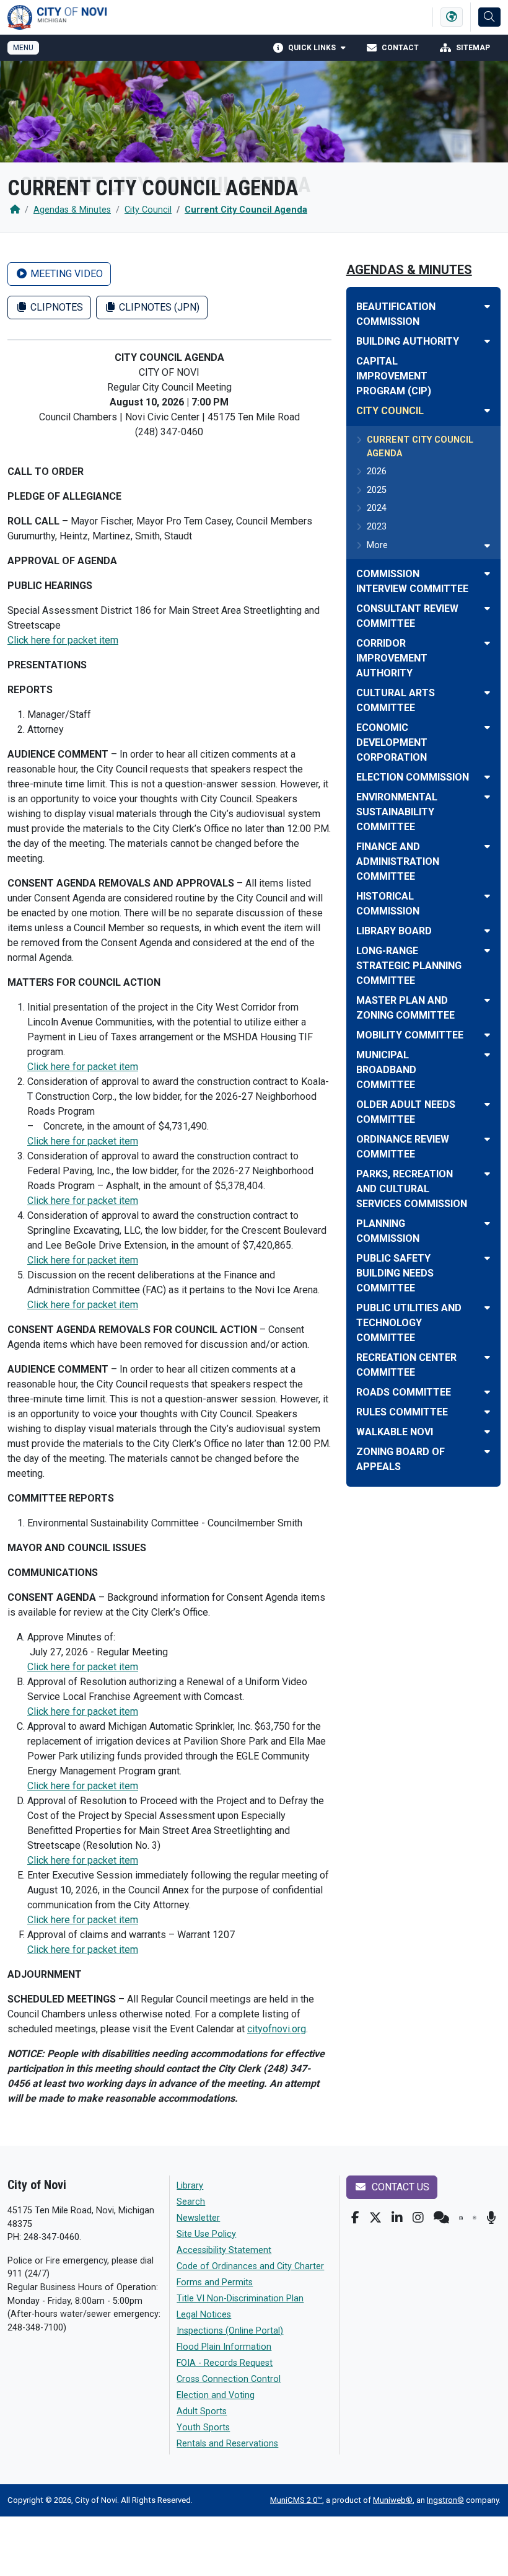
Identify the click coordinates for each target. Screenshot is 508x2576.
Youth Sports (203, 2428)
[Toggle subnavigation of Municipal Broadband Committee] (487, 1055)
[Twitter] (375, 2218)
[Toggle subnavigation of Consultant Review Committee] (487, 609)
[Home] (15, 210)
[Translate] (452, 17)
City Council (148, 210)
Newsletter (198, 2218)
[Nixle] (441, 2218)
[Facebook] (355, 2218)
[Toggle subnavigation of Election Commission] (487, 777)
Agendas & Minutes (72, 210)
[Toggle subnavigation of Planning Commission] (487, 1224)
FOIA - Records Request (225, 2363)
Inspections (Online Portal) (230, 2331)
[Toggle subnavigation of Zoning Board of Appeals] (487, 1452)
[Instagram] (418, 2218)
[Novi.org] (475, 2218)
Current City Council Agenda (246, 210)
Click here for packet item (63, 640)
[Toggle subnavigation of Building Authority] (487, 341)
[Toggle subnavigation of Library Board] (487, 931)
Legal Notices (204, 2315)
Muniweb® (393, 2500)
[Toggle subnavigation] (487, 546)
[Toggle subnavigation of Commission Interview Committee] (487, 574)
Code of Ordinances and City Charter (250, 2266)
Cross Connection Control (229, 2379)
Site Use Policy (206, 2234)
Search (191, 2202)
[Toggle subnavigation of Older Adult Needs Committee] (487, 1104)
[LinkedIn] (397, 2218)
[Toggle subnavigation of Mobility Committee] (487, 1035)
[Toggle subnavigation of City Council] (487, 411)
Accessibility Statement (224, 2250)
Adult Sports (202, 2411)
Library (190, 2186)
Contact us (399, 2187)
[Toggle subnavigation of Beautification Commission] (487, 307)
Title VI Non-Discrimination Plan (240, 2299)
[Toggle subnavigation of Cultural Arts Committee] (487, 693)
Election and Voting (216, 2395)
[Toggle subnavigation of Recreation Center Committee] (487, 1357)
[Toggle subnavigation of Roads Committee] (487, 1392)
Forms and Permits (215, 2282)
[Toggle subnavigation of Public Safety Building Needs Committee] (487, 1258)
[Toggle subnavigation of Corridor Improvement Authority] (487, 643)
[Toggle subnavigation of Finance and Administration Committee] (487, 847)
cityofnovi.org (277, 2029)
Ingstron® (445, 2500)
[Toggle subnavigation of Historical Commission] (487, 896)
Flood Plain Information (224, 2347)
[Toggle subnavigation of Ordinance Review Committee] (487, 1139)
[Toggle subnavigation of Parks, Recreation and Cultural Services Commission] (487, 1174)
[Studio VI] (461, 2218)
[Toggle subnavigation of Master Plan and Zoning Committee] (487, 1000)
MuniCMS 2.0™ (296, 2500)
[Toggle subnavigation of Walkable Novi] (487, 1432)
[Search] (489, 17)
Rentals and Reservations (227, 2444)
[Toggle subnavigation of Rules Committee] (487, 1412)
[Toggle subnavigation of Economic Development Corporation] (487, 728)
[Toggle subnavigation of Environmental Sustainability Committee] (487, 797)
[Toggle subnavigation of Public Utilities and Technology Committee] (487, 1308)
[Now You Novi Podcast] (491, 2218)
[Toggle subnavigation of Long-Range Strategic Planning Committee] (487, 951)
